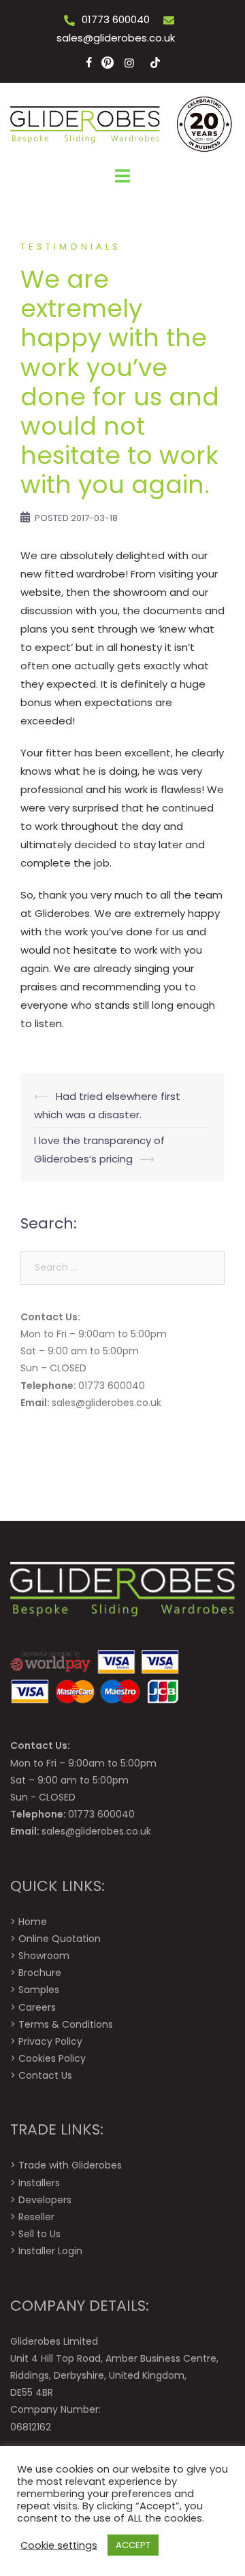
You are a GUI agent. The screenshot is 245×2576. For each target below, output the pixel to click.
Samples (39, 1990)
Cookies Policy (52, 2058)
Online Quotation (60, 1939)
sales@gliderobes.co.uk (116, 38)
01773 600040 (116, 19)
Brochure (40, 1973)
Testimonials (71, 247)
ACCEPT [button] (133, 2545)
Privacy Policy (50, 2041)
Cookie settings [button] (59, 2545)
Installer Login (50, 2251)
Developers (45, 2200)
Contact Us (45, 2075)
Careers (37, 2007)
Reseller (36, 2217)
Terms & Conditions (66, 2024)
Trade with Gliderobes (70, 2165)
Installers (39, 2183)
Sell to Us (39, 2234)
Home (33, 1922)
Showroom (44, 1956)
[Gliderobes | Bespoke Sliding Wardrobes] (122, 123)
